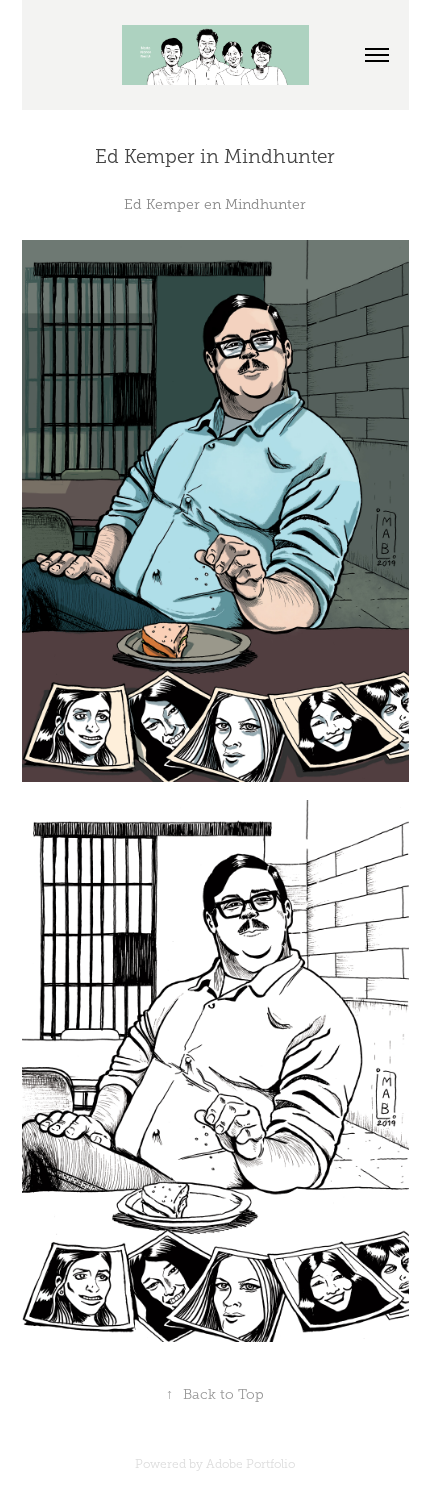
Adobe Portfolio (250, 1464)
